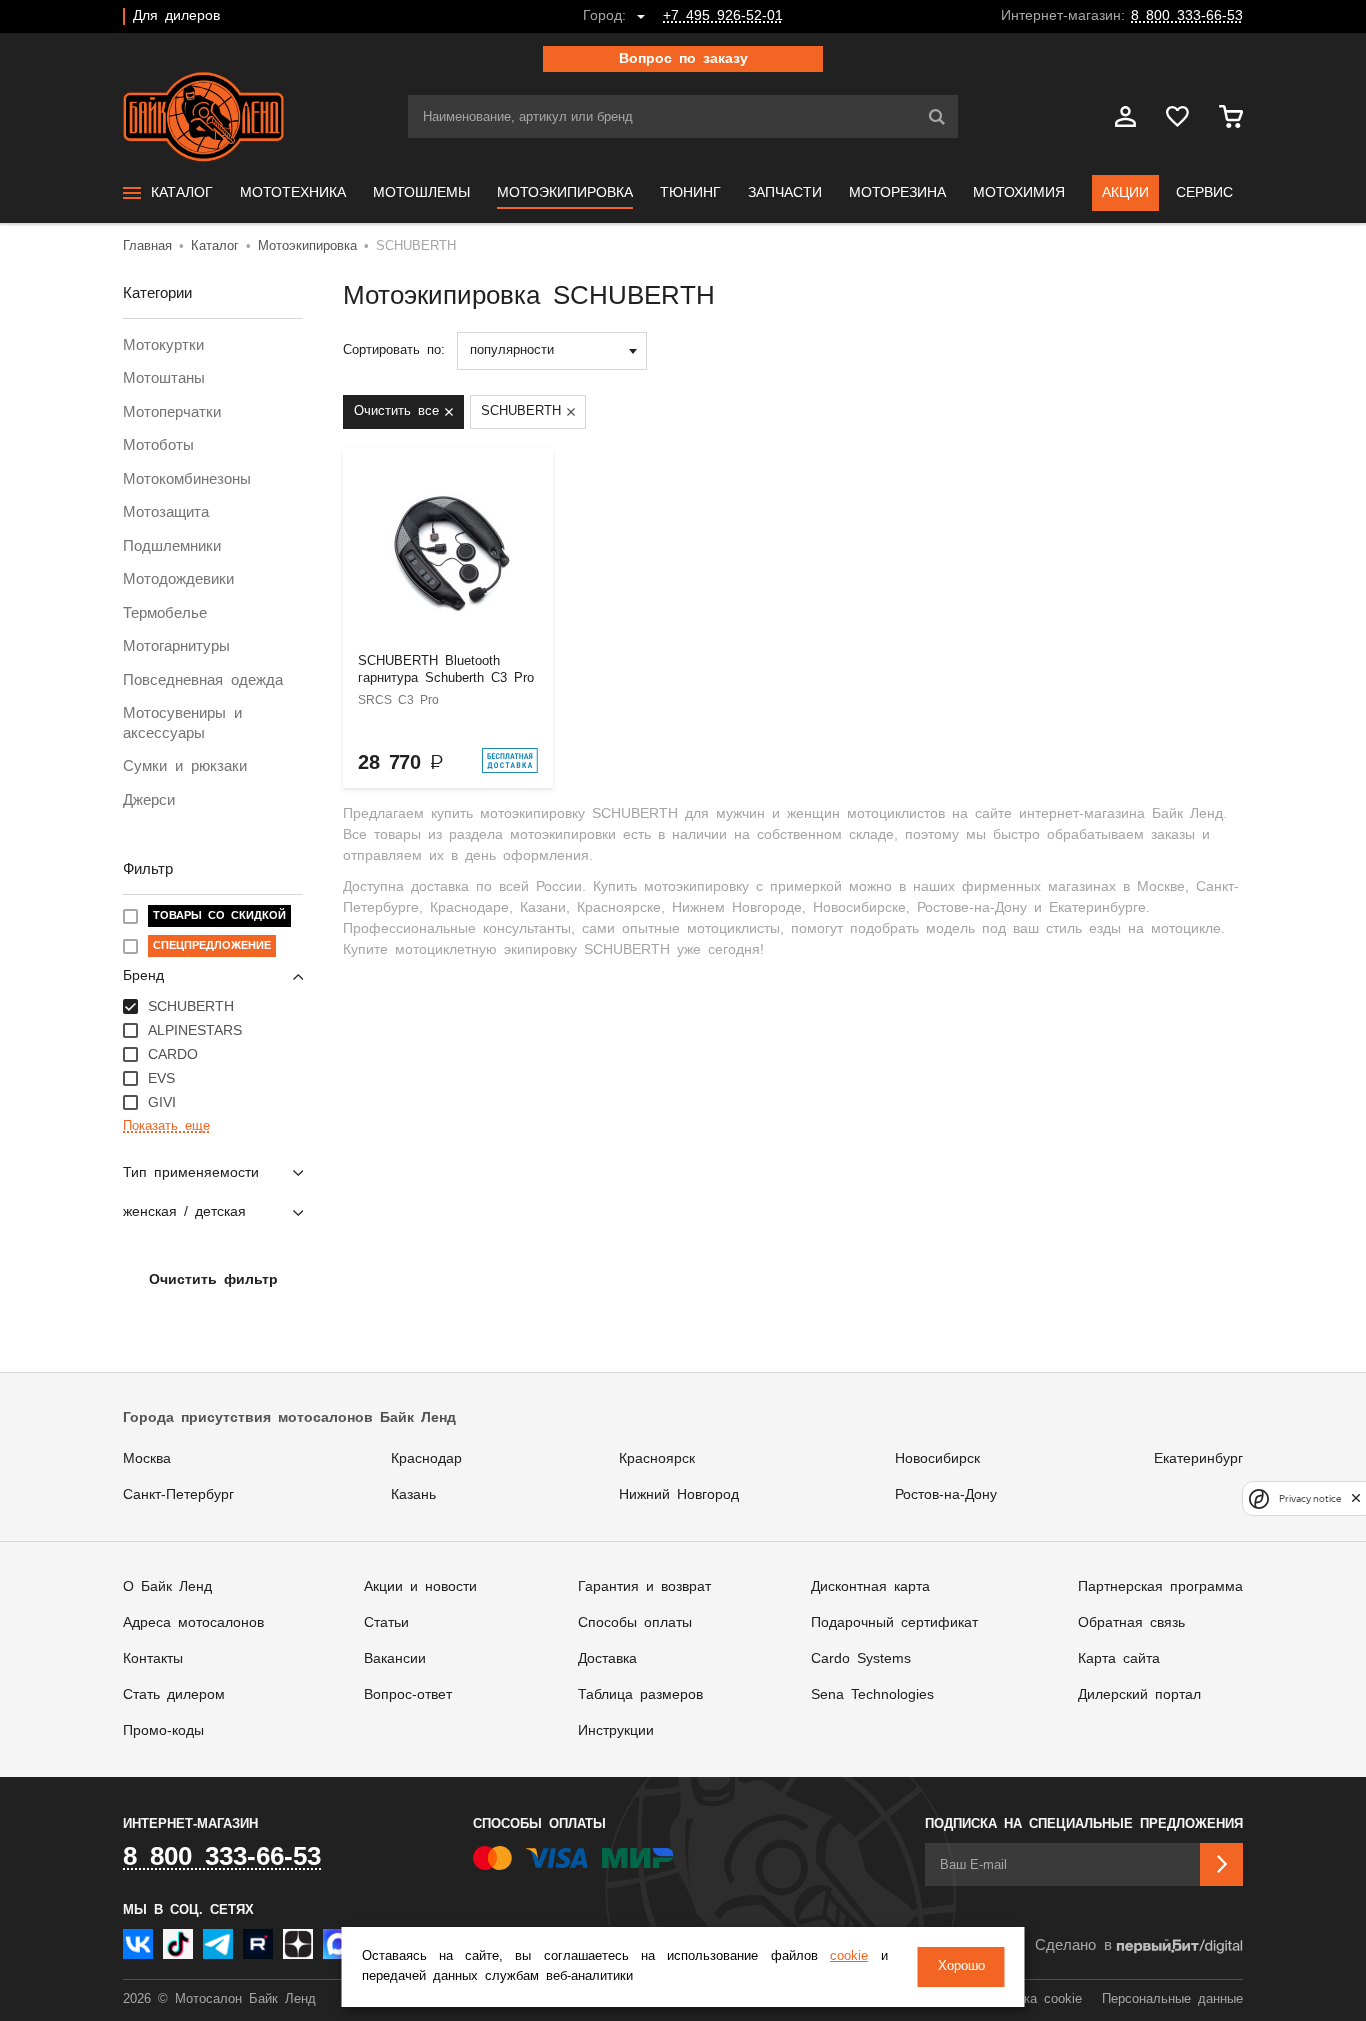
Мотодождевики (178, 579)
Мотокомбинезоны (187, 479)
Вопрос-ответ (408, 1695)
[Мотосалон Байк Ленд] (203, 117)
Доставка (607, 1659)
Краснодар (426, 1459)
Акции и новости (420, 1587)
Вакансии (395, 1659)
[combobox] (552, 351)
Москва (147, 1459)
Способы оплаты (635, 1623)
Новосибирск (937, 1459)
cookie (849, 1956)
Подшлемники (172, 546)
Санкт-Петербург (178, 1495)
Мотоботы (158, 445)
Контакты (153, 1659)
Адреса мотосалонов (193, 1623)
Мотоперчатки (172, 412)
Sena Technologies (872, 1695)
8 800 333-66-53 (1187, 16)
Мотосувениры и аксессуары (182, 723)
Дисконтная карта (870, 1587)
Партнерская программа (1160, 1587)
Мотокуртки (163, 345)
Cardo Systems (861, 1659)
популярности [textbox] (512, 350)
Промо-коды (163, 1731)
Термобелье (165, 613)
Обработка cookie (1027, 1999)
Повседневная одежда (203, 680)
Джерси (149, 800)
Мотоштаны (164, 378)
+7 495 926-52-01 (723, 16)
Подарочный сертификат (894, 1623)
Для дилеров (176, 16)
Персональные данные (1172, 1999)
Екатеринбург (1198, 1459)
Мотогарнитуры (176, 646)
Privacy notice (1310, 1498)
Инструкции (616, 1731)
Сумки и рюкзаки (185, 766)
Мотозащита (166, 512)
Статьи (386, 1623)
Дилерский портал (1139, 1695)
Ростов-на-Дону (946, 1495)
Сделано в (1073, 1945)
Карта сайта (1119, 1659)
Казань (413, 1495)
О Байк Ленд (167, 1587)
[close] (1356, 1498)
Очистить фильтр (213, 1280)
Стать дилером (174, 1695)
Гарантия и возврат (644, 1587)
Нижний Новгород (679, 1495)
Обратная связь (1131, 1623)
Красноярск (657, 1459)
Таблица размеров (640, 1695)
